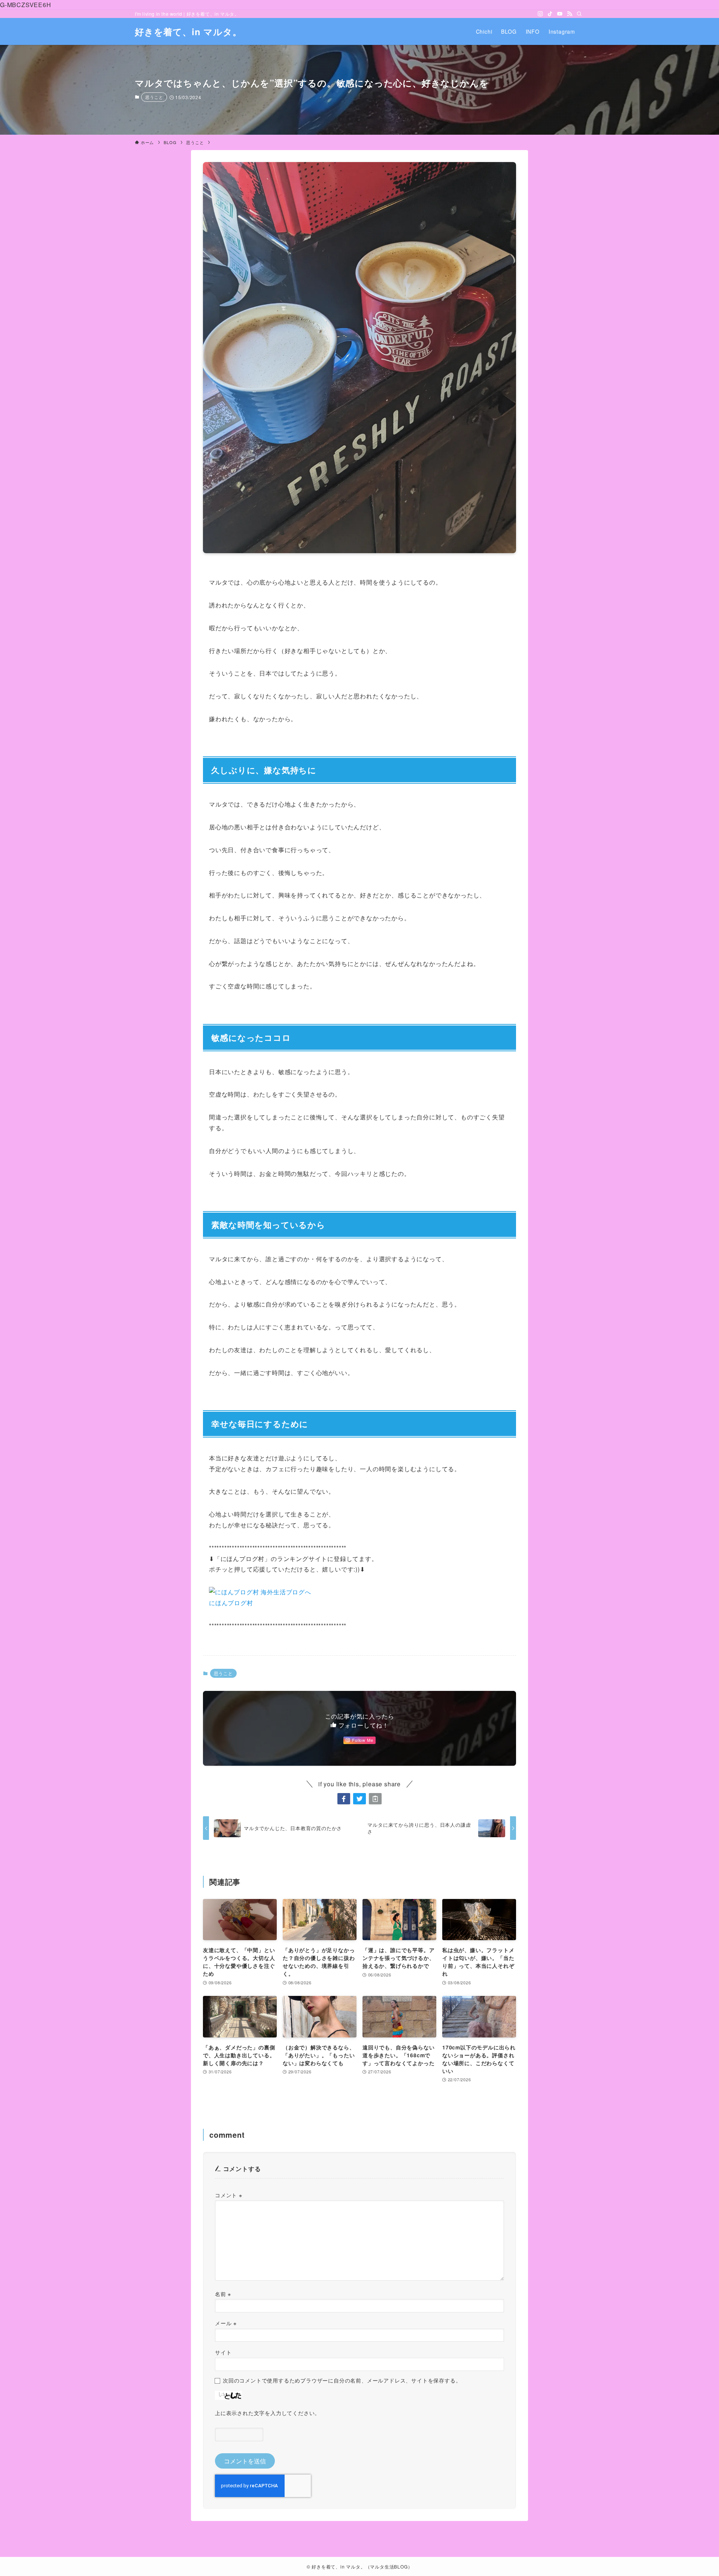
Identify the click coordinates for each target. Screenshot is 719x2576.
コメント (229, 2195)
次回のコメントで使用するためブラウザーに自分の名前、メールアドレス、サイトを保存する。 (342, 2380)
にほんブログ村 (231, 1603)
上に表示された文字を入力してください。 (268, 2413)
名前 (223, 2294)
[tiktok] (550, 14)
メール (226, 2323)
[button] (344, 1799)
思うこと (154, 97)
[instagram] (540, 14)
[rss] (570, 14)
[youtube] (560, 14)
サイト (223, 2352)
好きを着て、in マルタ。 (188, 31)
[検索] (579, 14)
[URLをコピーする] (375, 1799)
